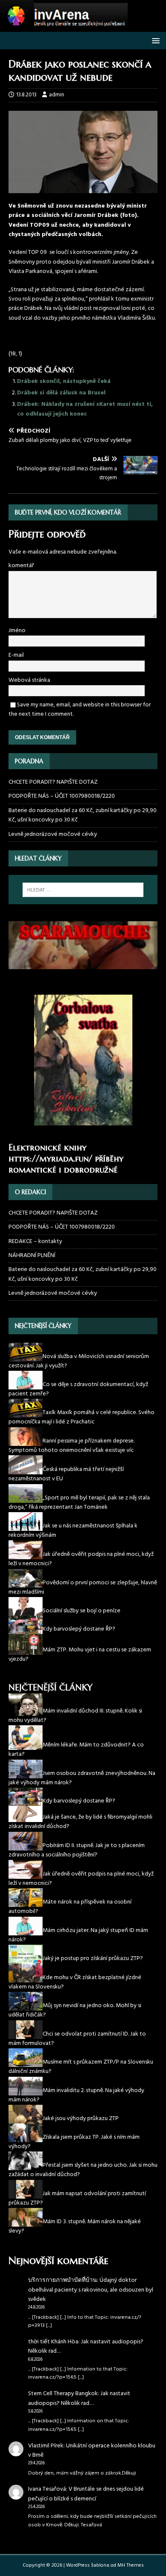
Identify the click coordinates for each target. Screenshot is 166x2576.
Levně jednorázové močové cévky (53, 834)
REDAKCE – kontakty (35, 1242)
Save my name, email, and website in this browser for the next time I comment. (80, 710)
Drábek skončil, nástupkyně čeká (64, 381)
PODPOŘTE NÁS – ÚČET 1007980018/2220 (62, 796)
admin (57, 95)
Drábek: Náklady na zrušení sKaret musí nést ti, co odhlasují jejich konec (85, 409)
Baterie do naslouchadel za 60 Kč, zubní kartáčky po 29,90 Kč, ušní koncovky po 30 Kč (83, 815)
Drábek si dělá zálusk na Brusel (61, 393)
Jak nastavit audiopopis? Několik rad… (86, 2347)
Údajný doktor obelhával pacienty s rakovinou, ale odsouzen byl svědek (91, 2290)
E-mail (16, 655)
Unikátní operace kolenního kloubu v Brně (92, 2451)
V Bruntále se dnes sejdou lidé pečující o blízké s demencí (86, 2494)
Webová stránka (29, 680)
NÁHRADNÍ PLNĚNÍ (32, 1256)
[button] (154, 40)
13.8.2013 (26, 95)
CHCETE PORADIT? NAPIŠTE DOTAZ (53, 782)
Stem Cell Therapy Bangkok (63, 2394)
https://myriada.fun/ (50, 1159)
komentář (21, 566)
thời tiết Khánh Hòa (53, 2342)
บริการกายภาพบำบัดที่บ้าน (63, 2280)
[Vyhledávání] (83, 890)
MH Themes (131, 2565)
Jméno (17, 631)
